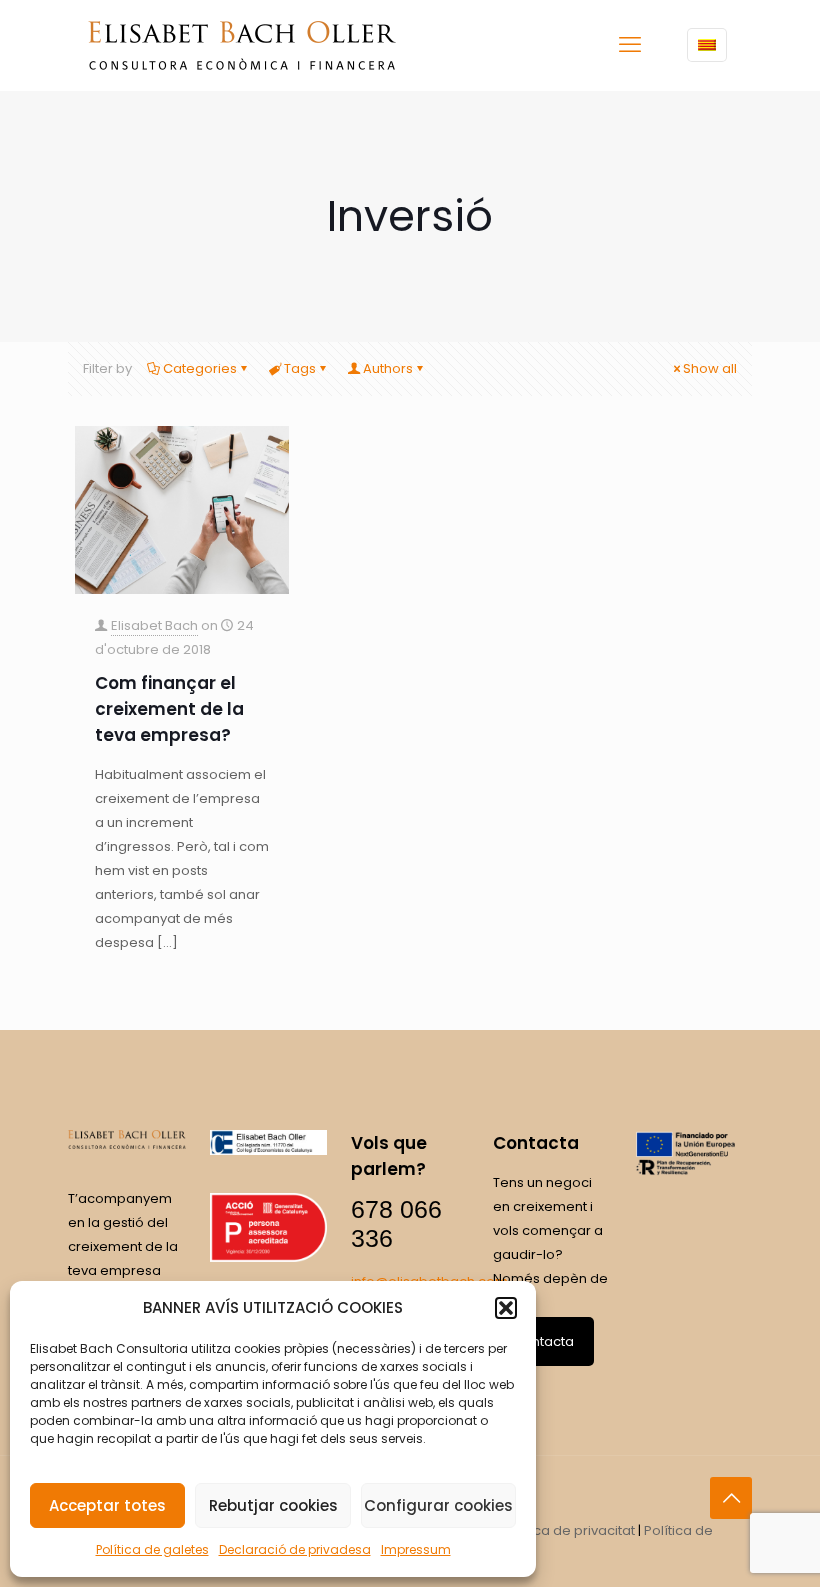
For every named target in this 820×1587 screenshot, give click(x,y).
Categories (200, 368)
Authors (388, 368)
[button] (506, 1308)
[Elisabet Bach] (242, 45)
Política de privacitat (568, 1530)
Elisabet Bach (154, 625)
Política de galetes (152, 1549)
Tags (300, 368)
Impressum (416, 1549)
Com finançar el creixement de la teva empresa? (169, 709)
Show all (710, 368)
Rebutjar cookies (273, 1505)
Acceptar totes (107, 1505)
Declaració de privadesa (295, 1549)
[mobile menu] (630, 45)
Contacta (543, 1341)
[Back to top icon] (731, 1498)
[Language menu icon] (707, 45)
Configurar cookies (438, 1505)
